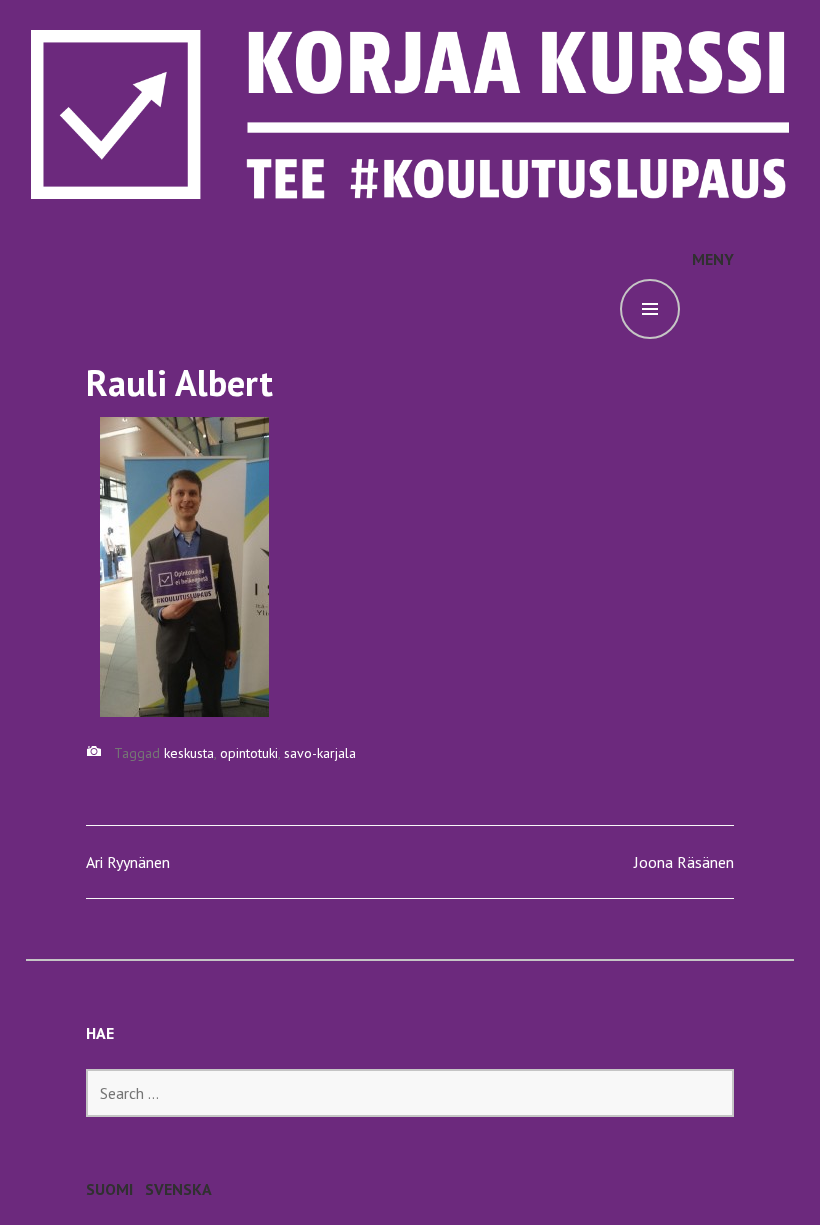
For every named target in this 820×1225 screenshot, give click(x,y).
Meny (713, 259)
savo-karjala (320, 753)
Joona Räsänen (684, 862)
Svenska (178, 1189)
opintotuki (249, 753)
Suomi (109, 1189)
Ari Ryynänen (128, 862)
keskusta (189, 753)
